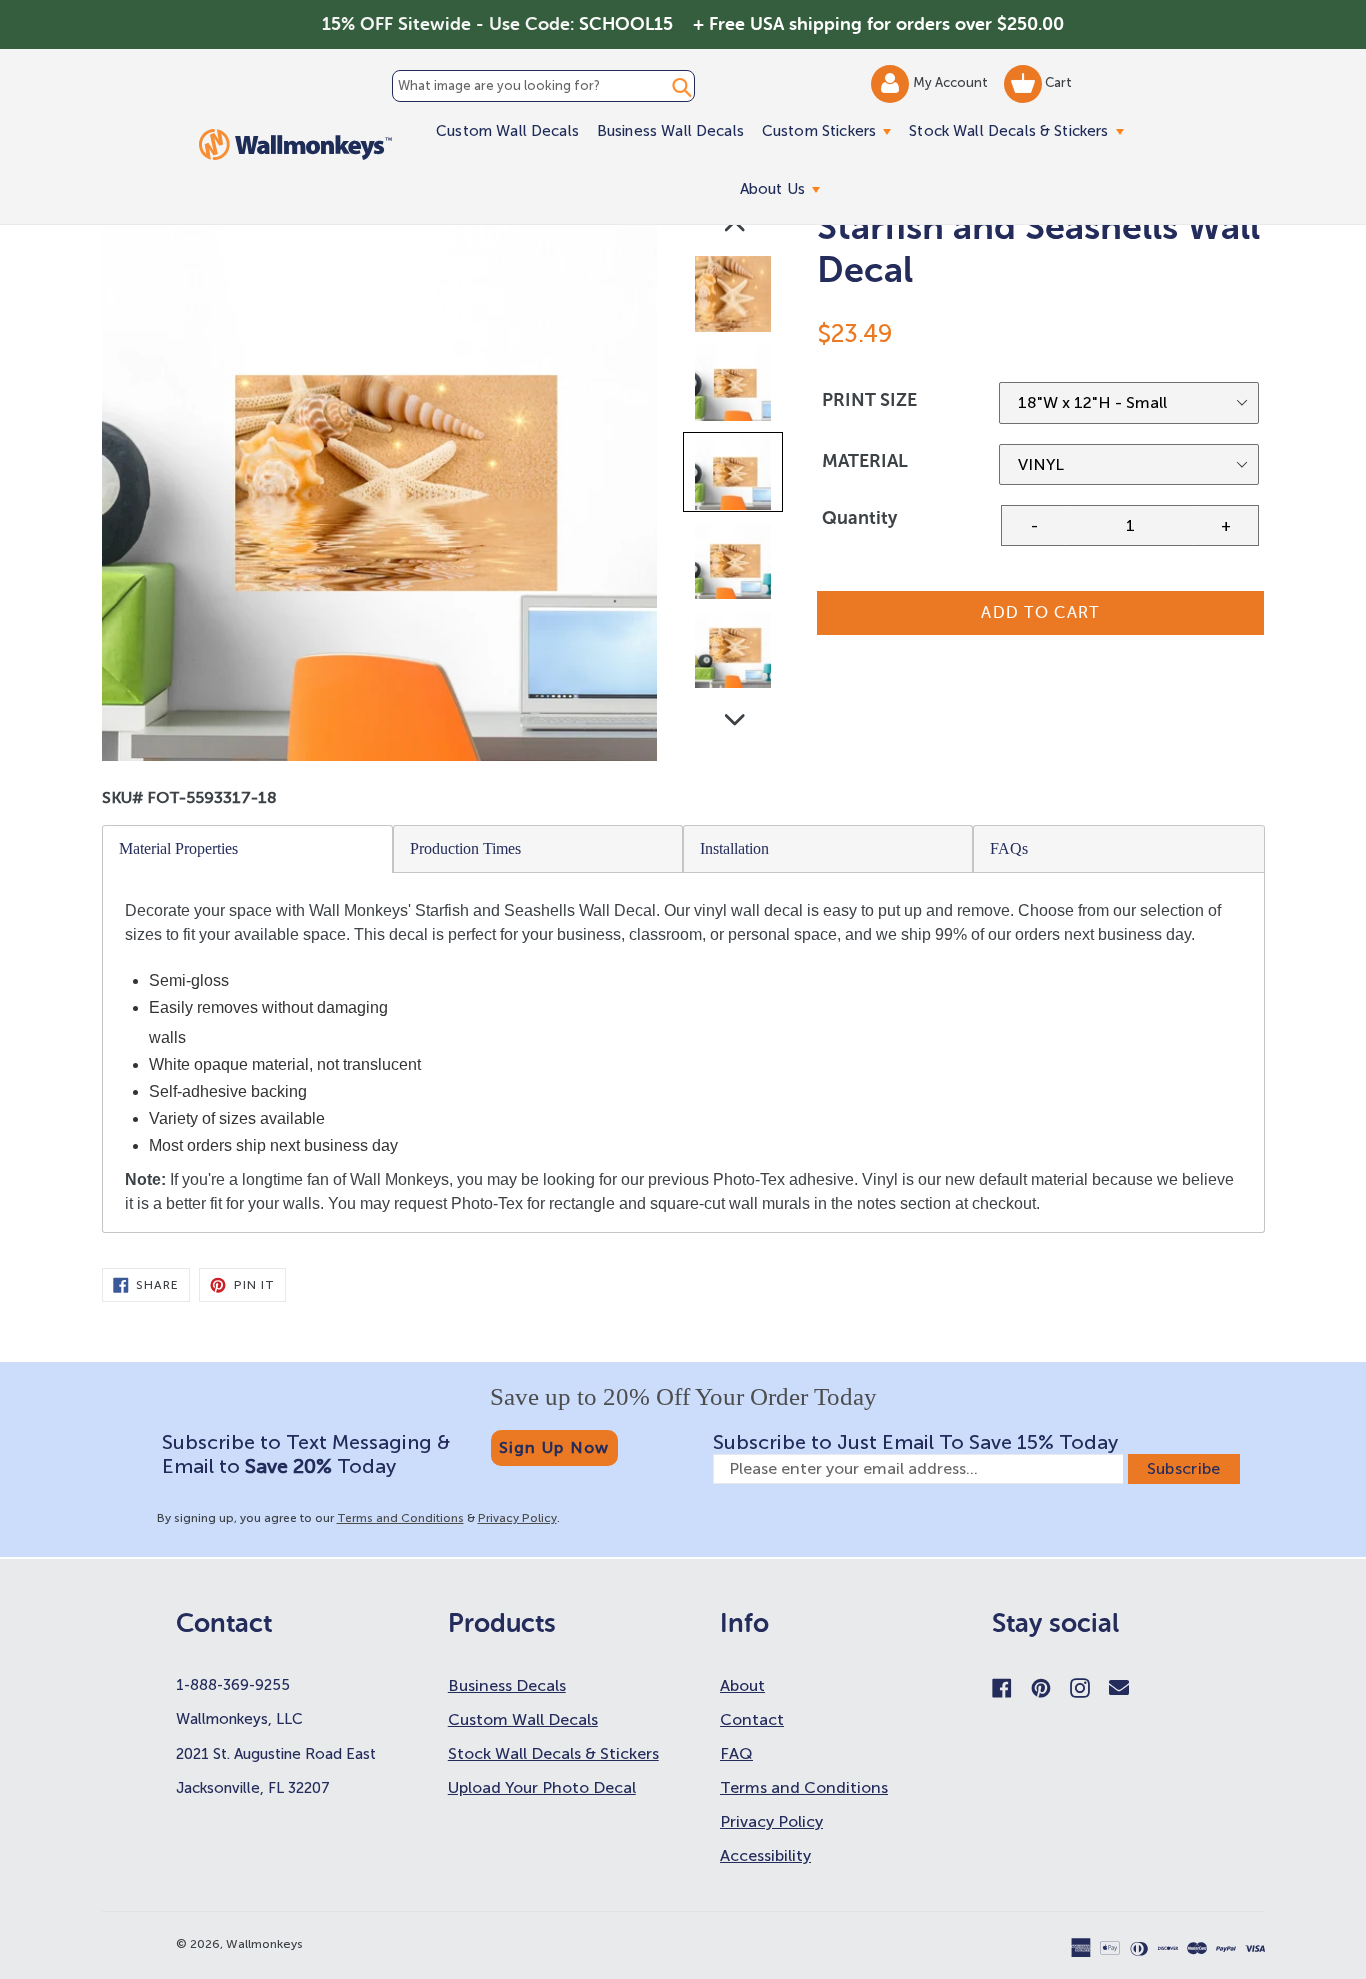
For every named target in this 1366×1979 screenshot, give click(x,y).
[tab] (248, 849)
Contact (752, 1719)
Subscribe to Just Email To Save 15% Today (915, 1442)
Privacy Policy (517, 1518)
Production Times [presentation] (465, 848)
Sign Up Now (554, 1447)
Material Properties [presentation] (178, 848)
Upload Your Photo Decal (542, 1787)
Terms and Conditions (400, 1518)
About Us (784, 188)
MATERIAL (865, 461)
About (742, 1685)
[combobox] (543, 86)
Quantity (859, 518)
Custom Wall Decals (507, 131)
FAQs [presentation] (1009, 848)
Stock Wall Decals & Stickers (1020, 130)
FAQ (736, 1753)
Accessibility (765, 1855)
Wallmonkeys (264, 1944)
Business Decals (507, 1685)
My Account (952, 82)
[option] (734, 298)
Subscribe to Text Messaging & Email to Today (306, 1454)
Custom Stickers (831, 130)
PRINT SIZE (869, 400)
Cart (1057, 82)
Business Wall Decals (670, 131)
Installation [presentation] (734, 848)
